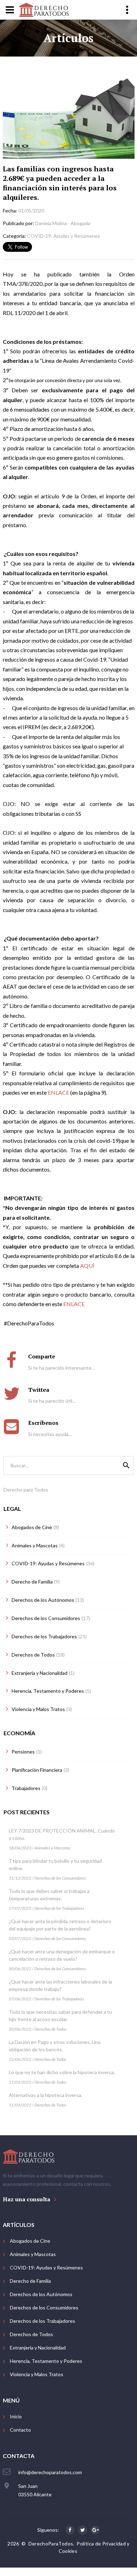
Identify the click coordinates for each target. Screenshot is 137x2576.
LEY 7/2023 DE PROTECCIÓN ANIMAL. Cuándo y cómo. (62, 1834)
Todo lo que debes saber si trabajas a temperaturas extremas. (49, 1895)
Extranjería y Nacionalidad (38, 2348)
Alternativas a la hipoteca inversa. (45, 2095)
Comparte (42, 1356)
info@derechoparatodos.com (50, 2472)
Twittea (39, 1390)
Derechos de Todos (50, 2029)
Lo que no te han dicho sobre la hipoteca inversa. (62, 2072)
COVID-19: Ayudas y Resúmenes (46, 2267)
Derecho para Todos (26, 1490)
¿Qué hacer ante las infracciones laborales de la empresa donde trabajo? (60, 1985)
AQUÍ (87, 1266)
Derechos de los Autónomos (41, 2294)
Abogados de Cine (30, 2241)
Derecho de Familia (30, 2281)
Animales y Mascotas (52, 1848)
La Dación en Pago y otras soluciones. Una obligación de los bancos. (55, 2046)
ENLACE (58, 1092)
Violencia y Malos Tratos (37, 2374)
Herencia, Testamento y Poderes (46, 2361)
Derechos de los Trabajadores (59, 1908)
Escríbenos (43, 1423)
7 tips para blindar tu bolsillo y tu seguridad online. (55, 1864)
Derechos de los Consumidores (60, 1878)
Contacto (20, 2430)
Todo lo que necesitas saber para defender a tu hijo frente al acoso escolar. (60, 2015)
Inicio (16, 2416)
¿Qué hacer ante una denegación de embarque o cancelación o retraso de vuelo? (62, 1955)
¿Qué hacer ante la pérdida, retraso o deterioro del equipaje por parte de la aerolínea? (60, 1925)
